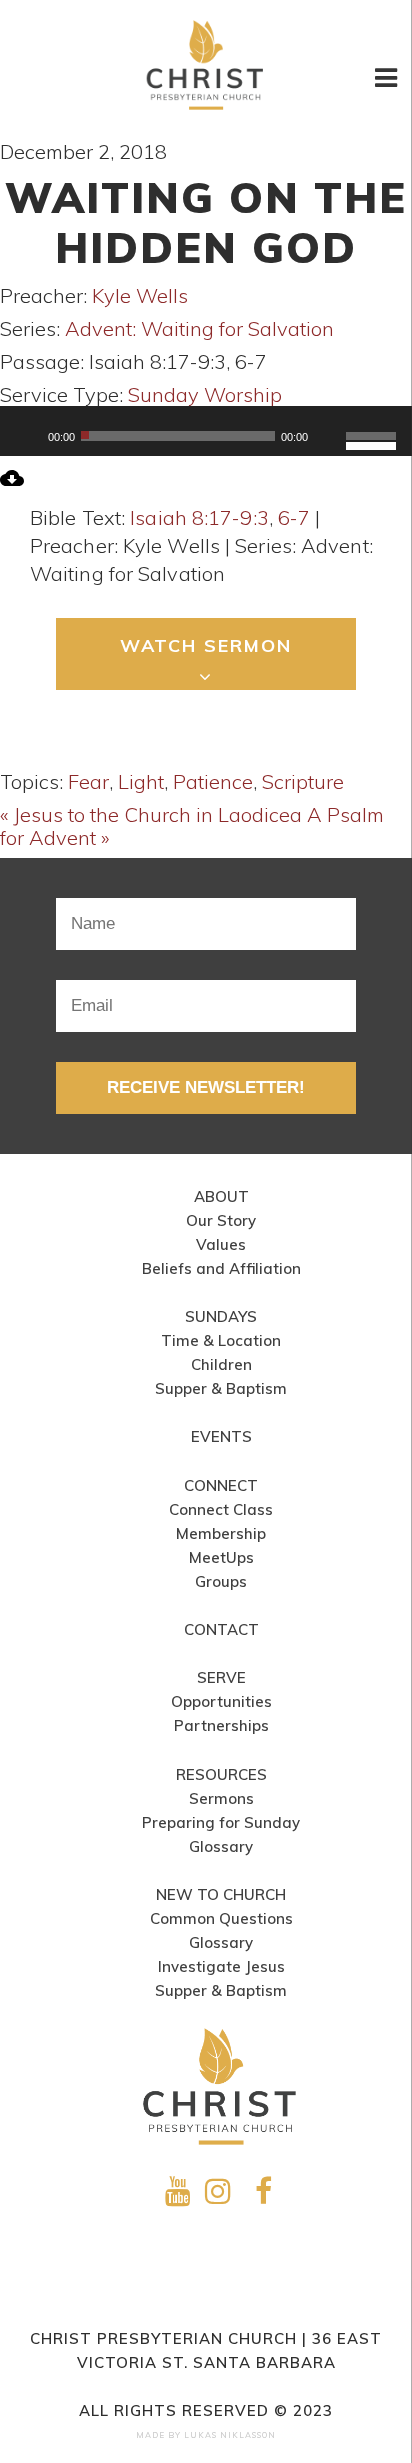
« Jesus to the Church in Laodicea (151, 814)
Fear (88, 781)
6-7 (294, 517)
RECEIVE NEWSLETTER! (206, 1087)
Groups (221, 1581)
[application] (206, 436)
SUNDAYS (221, 1316)
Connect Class (221, 1509)
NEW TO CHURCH (221, 1894)
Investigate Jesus (221, 1966)
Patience (213, 781)
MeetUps (221, 1557)
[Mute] (330, 436)
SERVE (221, 1677)
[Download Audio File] (12, 482)
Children (221, 1364)
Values (221, 1244)
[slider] (374, 424)
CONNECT (221, 1485)
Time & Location (221, 1340)
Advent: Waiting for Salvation (199, 328)
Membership (221, 1533)
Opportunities (221, 1701)
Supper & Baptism (221, 1388)
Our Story (221, 1220)
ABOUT (221, 1196)
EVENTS (221, 1436)
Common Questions (221, 1918)
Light (141, 781)
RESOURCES (221, 1774)
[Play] (26, 436)
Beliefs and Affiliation (221, 1268)
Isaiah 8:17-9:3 (199, 517)
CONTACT (221, 1629)
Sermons (221, 1798)
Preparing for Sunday (221, 1822)
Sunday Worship (205, 394)
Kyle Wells (140, 295)
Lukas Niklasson (230, 2435)
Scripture (303, 781)
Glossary (221, 1846)
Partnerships (221, 1725)
